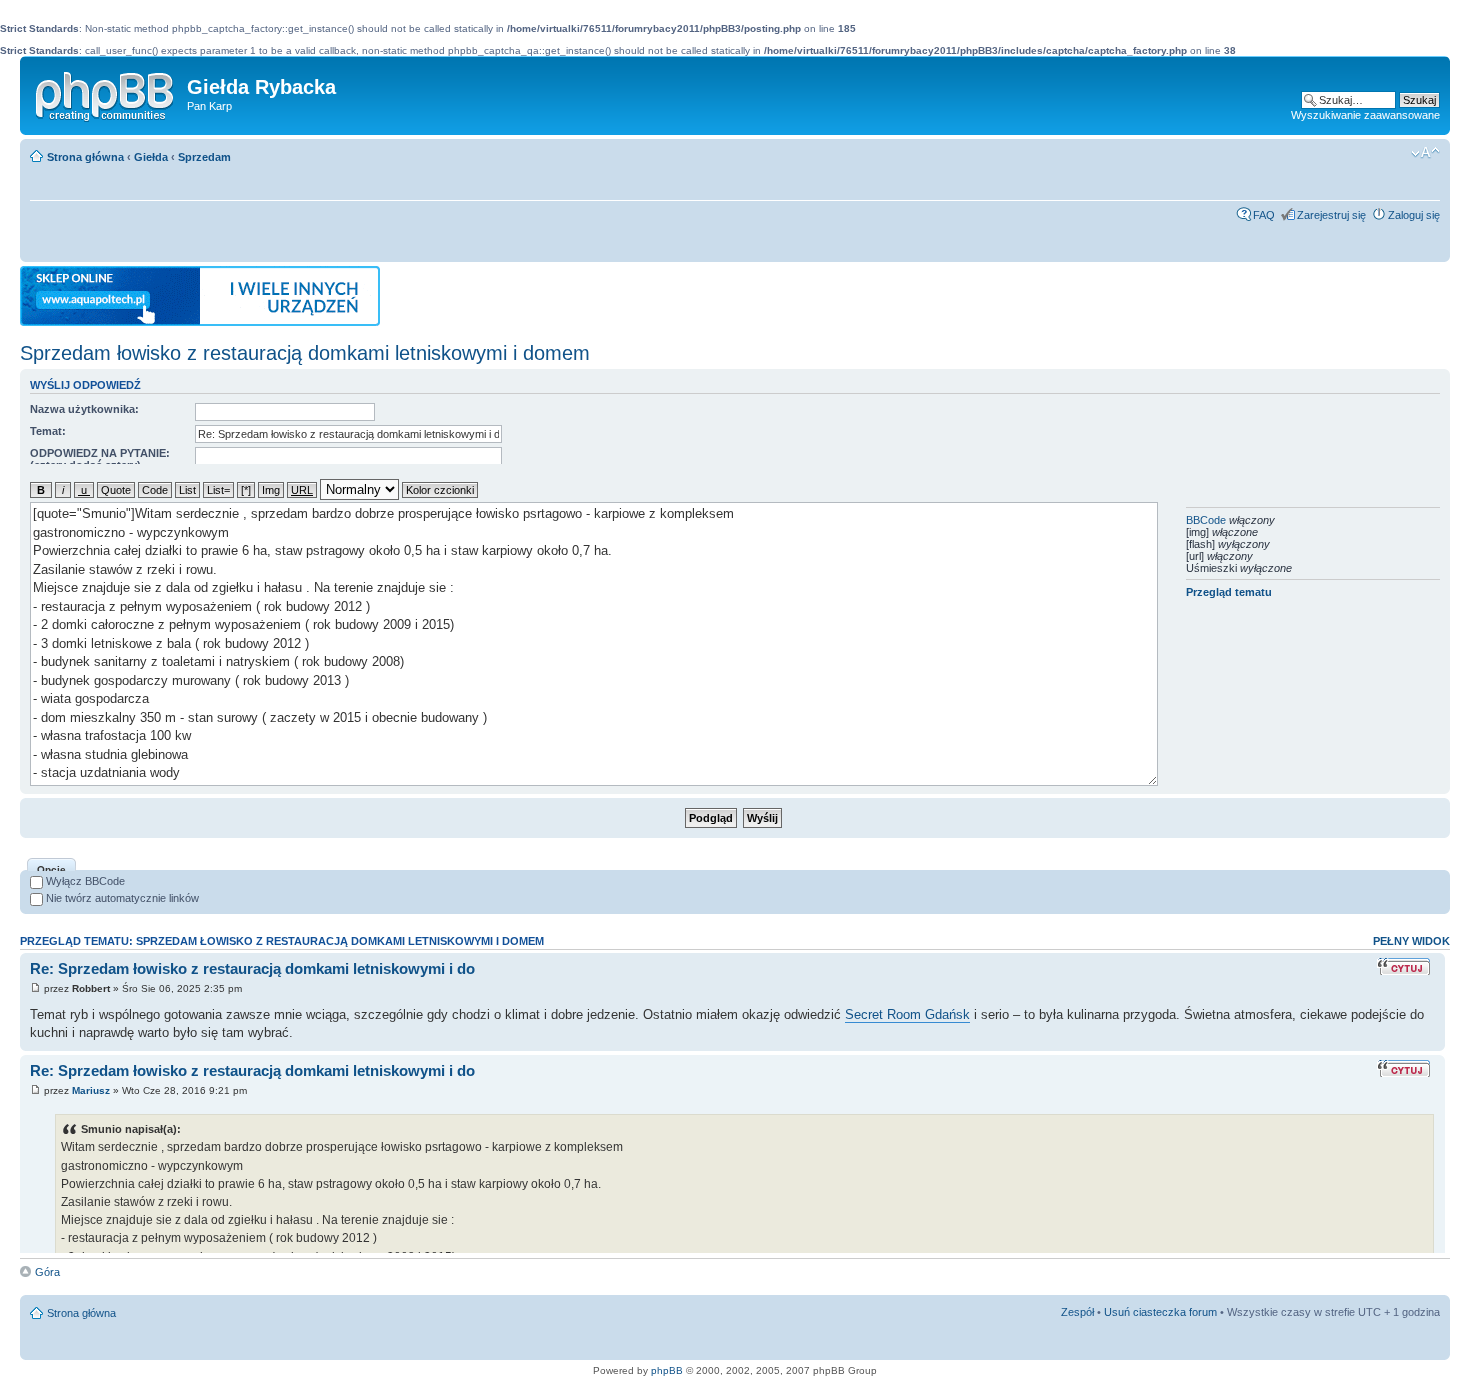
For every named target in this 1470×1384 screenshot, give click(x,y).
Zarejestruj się (1331, 215)
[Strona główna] (106, 92)
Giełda (151, 157)
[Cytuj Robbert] (1406, 966)
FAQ (1264, 215)
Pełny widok (1411, 941)
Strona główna (85, 157)
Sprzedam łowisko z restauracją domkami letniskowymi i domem (305, 353)
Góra (47, 1272)
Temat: (48, 431)
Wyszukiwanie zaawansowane (1365, 115)
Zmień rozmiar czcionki (1425, 153)
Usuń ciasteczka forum (1160, 1312)
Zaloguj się (1414, 215)
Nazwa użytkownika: (84, 409)
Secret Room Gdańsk (907, 1014)
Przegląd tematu (1229, 592)
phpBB (667, 1370)
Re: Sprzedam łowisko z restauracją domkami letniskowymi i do (252, 968)
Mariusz (91, 1090)
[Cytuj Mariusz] (1406, 1068)
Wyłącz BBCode (84, 881)
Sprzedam (204, 157)
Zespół (1077, 1312)
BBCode (1206, 520)
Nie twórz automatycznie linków (121, 898)
